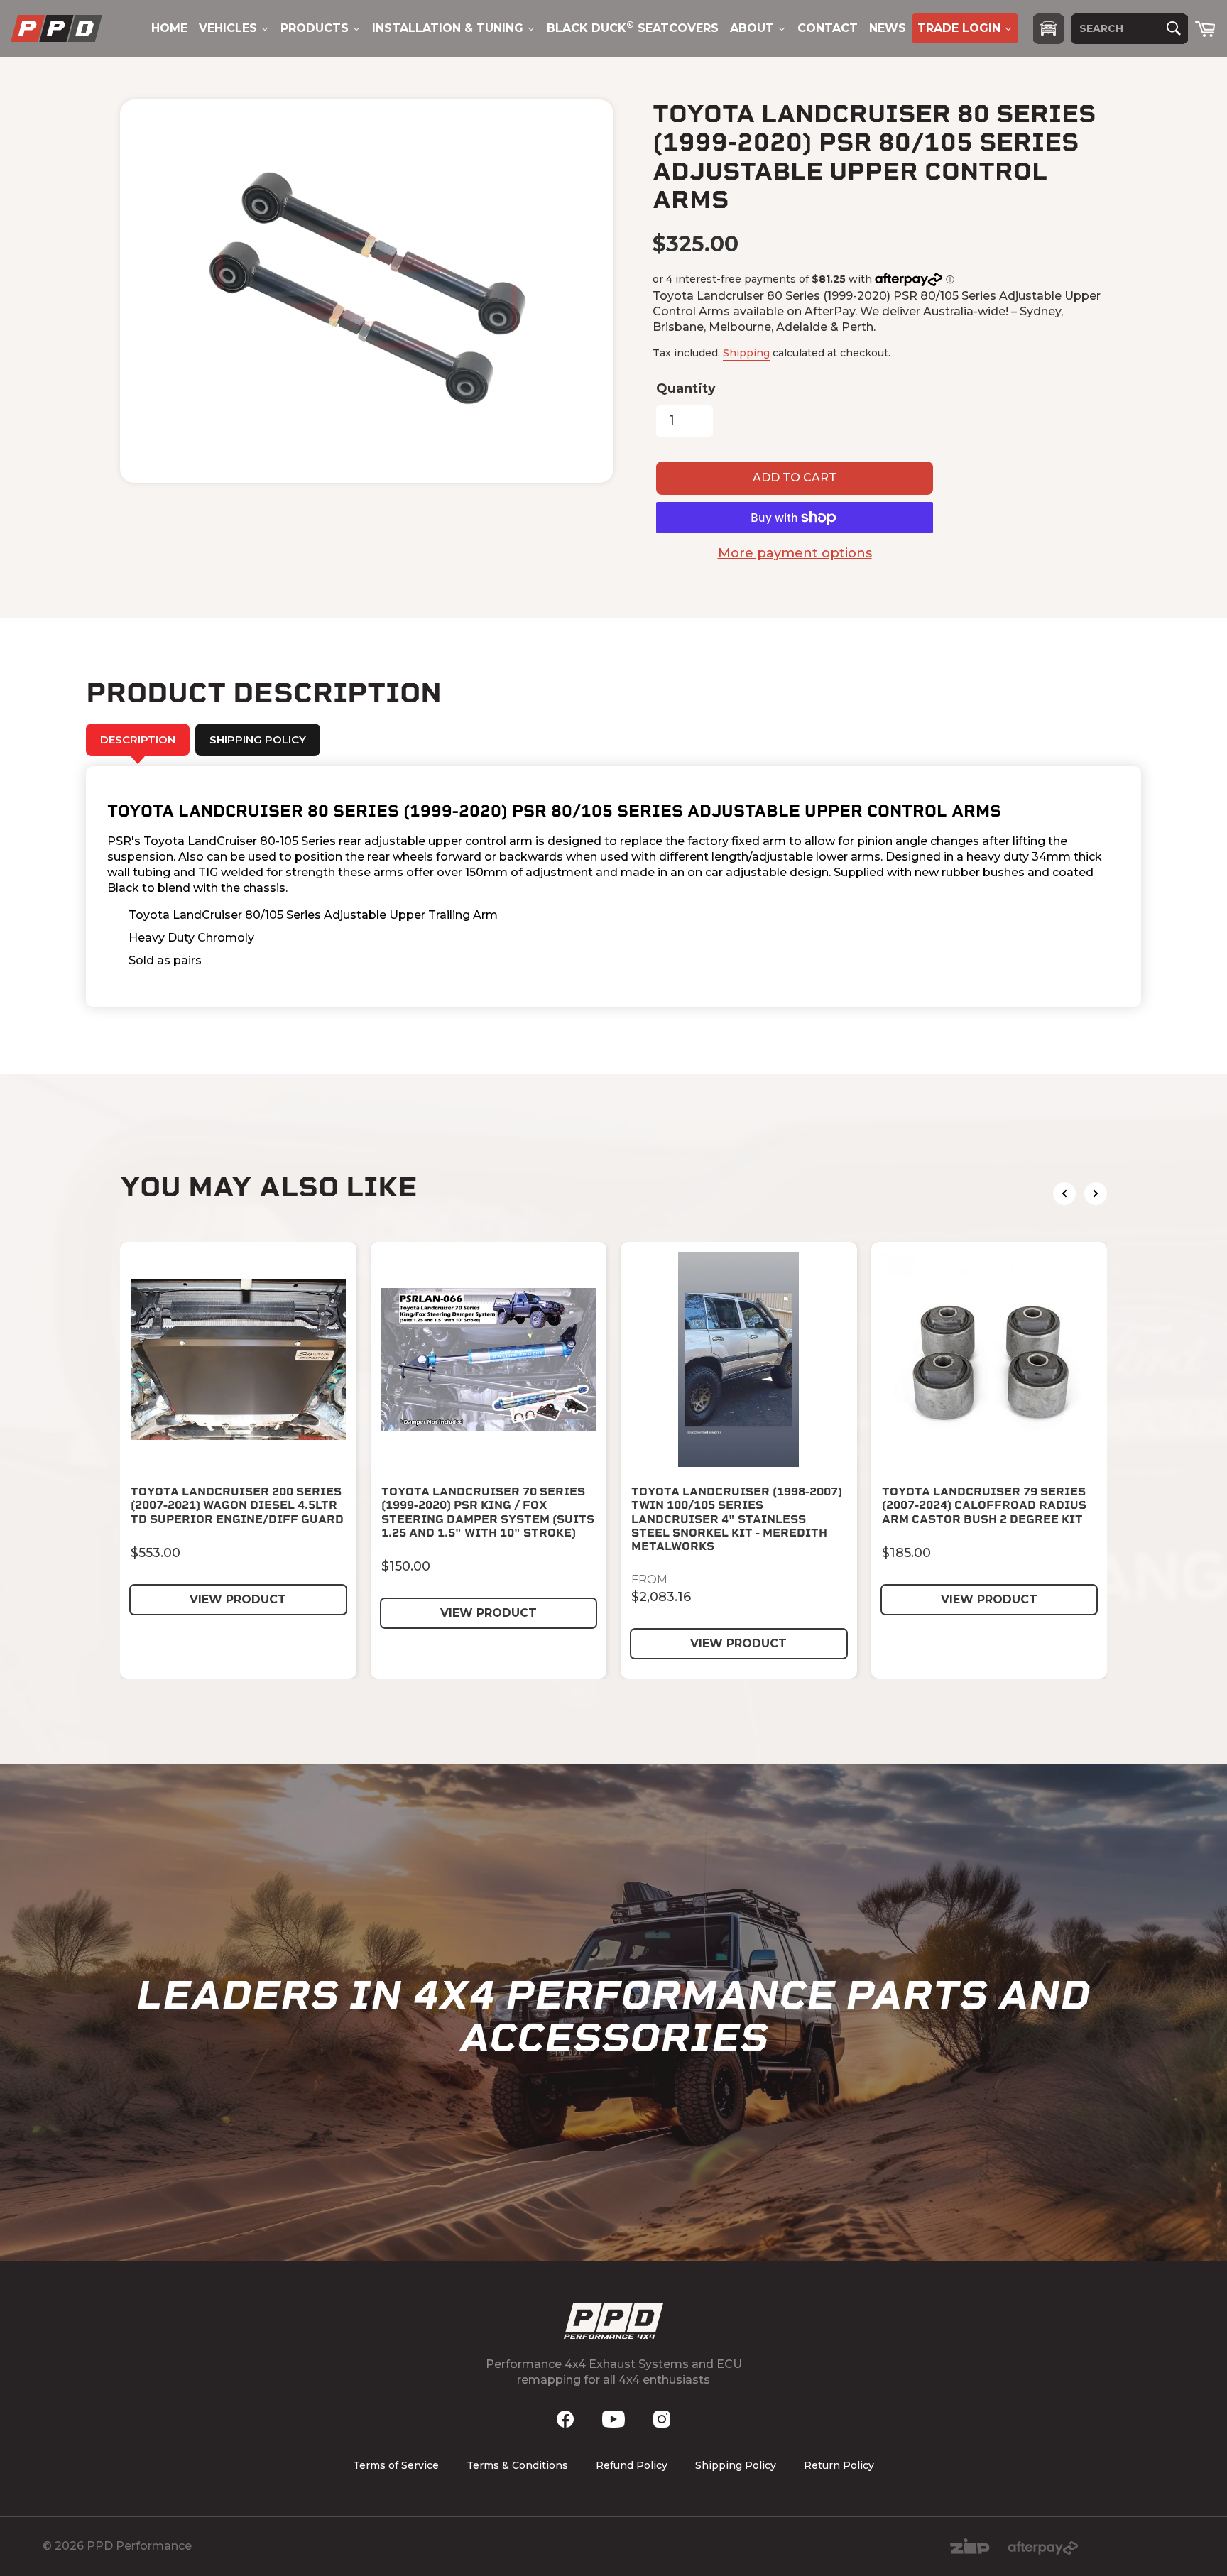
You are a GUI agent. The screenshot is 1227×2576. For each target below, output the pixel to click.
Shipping (746, 353)
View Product (238, 1599)
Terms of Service (396, 2465)
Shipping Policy (736, 2465)
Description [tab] (138, 739)
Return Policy (839, 2465)
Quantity (686, 388)
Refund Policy (632, 2465)
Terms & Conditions (517, 2465)
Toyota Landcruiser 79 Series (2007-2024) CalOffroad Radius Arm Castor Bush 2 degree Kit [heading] (984, 1505)
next (1096, 1194)
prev (1064, 1194)
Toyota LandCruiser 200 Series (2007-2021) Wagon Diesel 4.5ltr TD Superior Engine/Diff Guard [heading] (237, 1505)
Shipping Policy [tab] (258, 739)
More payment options (795, 553)
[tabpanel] (613, 886)
